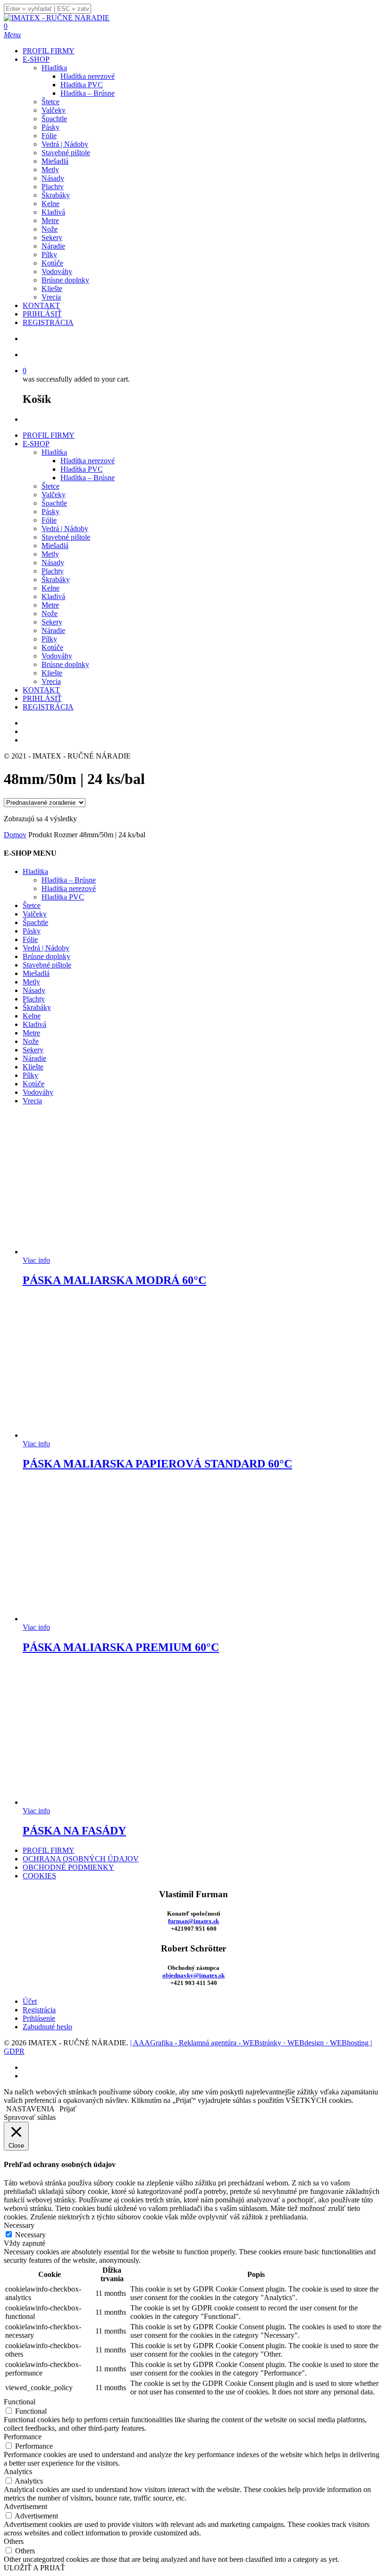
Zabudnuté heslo (47, 2027)
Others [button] (14, 2541)
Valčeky (54, 495)
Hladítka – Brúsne (88, 478)
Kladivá (53, 596)
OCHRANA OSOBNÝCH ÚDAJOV (81, 1859)
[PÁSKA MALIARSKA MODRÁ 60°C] (93, 1252)
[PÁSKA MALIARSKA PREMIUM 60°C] (93, 1619)
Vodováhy (57, 656)
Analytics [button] (18, 2472)
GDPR (14, 2051)
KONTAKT (41, 690)
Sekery (52, 622)
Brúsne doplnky (65, 664)
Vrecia (51, 681)
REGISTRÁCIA (48, 707)
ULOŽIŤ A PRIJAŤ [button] (34, 2568)
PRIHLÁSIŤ (42, 698)
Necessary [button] (19, 2225)
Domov (15, 835)
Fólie (49, 520)
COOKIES (39, 1876)
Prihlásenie (39, 2018)
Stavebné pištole (66, 537)
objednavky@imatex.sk (193, 1975)
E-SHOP (36, 444)
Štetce (50, 486)
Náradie (53, 630)
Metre (50, 605)
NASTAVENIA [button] (30, 2109)
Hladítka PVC (82, 469)
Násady (53, 563)
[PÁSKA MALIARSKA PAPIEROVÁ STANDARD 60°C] (93, 1435)
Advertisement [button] (25, 2506)
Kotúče (52, 647)
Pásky (50, 512)
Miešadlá (55, 546)
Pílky (49, 639)
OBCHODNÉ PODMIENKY (68, 1867)
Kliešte (52, 673)
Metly (50, 554)
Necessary (30, 2235)
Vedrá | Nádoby (65, 529)
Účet (30, 2001)
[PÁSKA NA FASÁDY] (93, 1802)
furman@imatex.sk (193, 1921)
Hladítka (54, 452)
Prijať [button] (68, 2109)
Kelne (50, 588)
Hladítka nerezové (88, 461)
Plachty (53, 571)
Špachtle (54, 503)
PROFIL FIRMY (49, 435)
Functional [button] (20, 2402)
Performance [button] (23, 2437)
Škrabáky (56, 579)
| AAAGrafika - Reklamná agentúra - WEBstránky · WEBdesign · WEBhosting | (251, 2043)
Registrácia (39, 2010)
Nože (50, 613)
